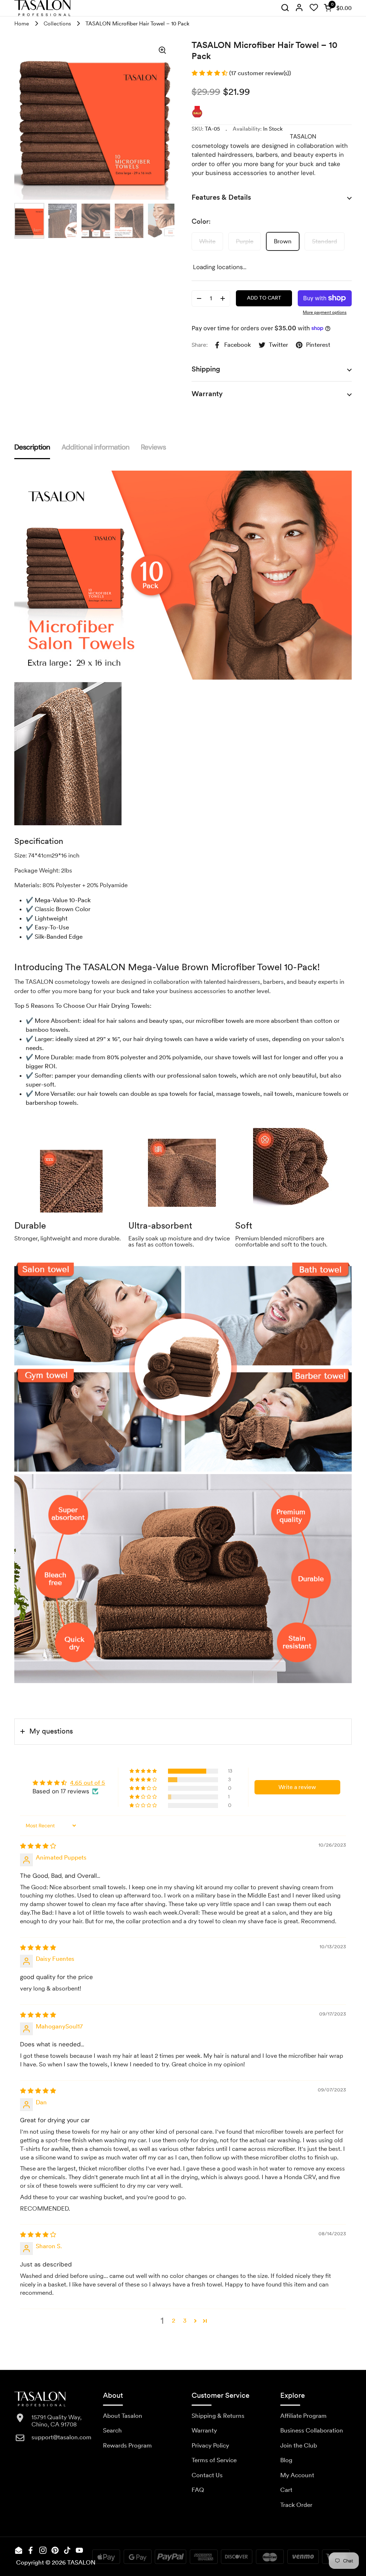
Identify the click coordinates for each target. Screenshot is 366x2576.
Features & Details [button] (221, 197)
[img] (285, 8)
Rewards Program (127, 2445)
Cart (286, 2490)
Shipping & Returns (218, 2416)
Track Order (296, 2505)
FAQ (198, 2490)
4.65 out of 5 (88, 1783)
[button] (336, 8)
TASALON (81, 2562)
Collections (57, 24)
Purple (245, 241)
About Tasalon (123, 2416)
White (207, 241)
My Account (297, 2475)
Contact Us (207, 2475)
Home (22, 24)
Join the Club (299, 2445)
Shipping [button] (206, 369)
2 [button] (174, 2320)
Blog (286, 2460)
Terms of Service (214, 2460)
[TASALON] (42, 8)
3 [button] (185, 2320)
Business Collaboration (312, 2430)
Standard (325, 241)
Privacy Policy (210, 2445)
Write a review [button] (297, 1787)
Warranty (204, 2430)
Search (112, 2430)
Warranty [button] (207, 394)
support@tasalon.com (61, 2437)
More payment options (325, 312)
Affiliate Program (303, 2416)
